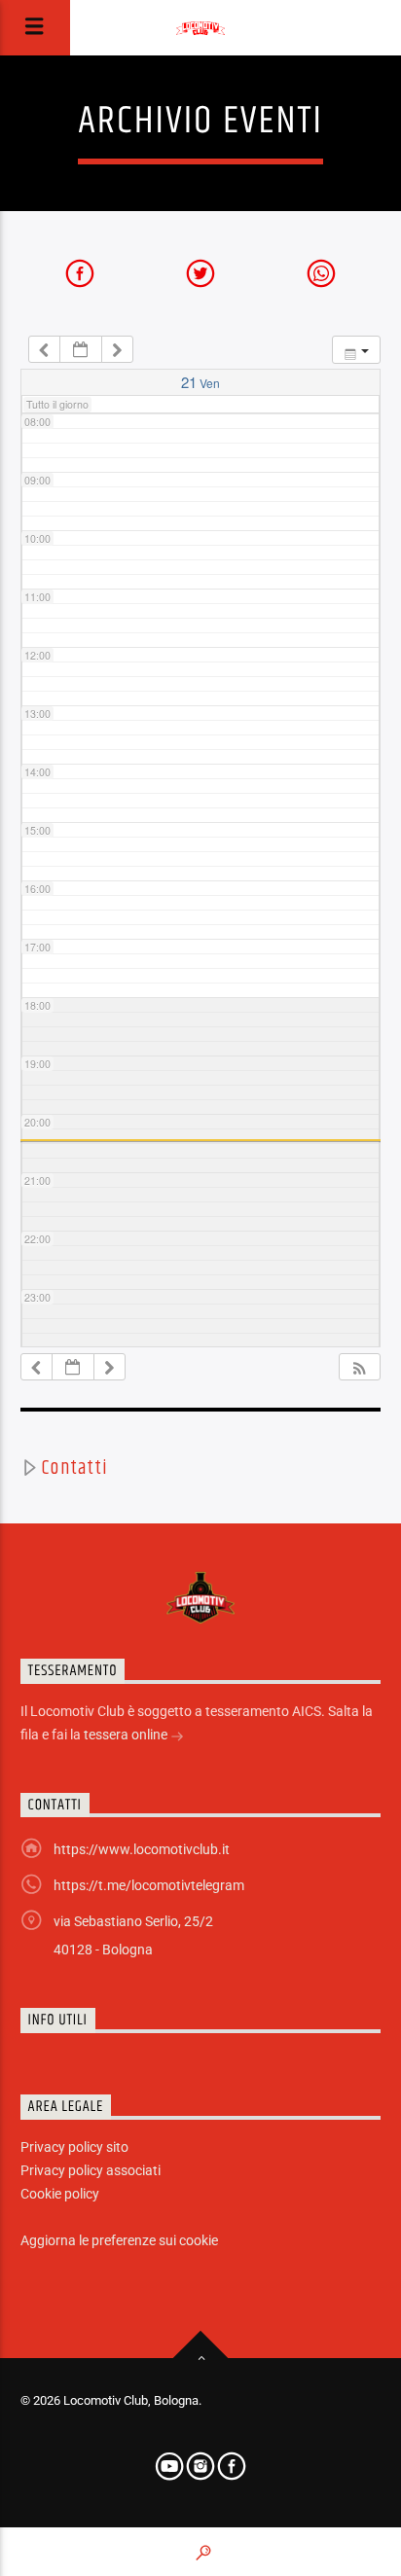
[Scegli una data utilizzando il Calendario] (81, 350)
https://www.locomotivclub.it (142, 1849)
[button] (359, 1367)
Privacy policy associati (91, 2170)
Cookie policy (60, 2194)
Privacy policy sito (74, 2147)
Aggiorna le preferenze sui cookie (119, 2240)
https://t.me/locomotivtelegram (149, 1885)
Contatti (73, 1468)
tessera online (127, 1735)
